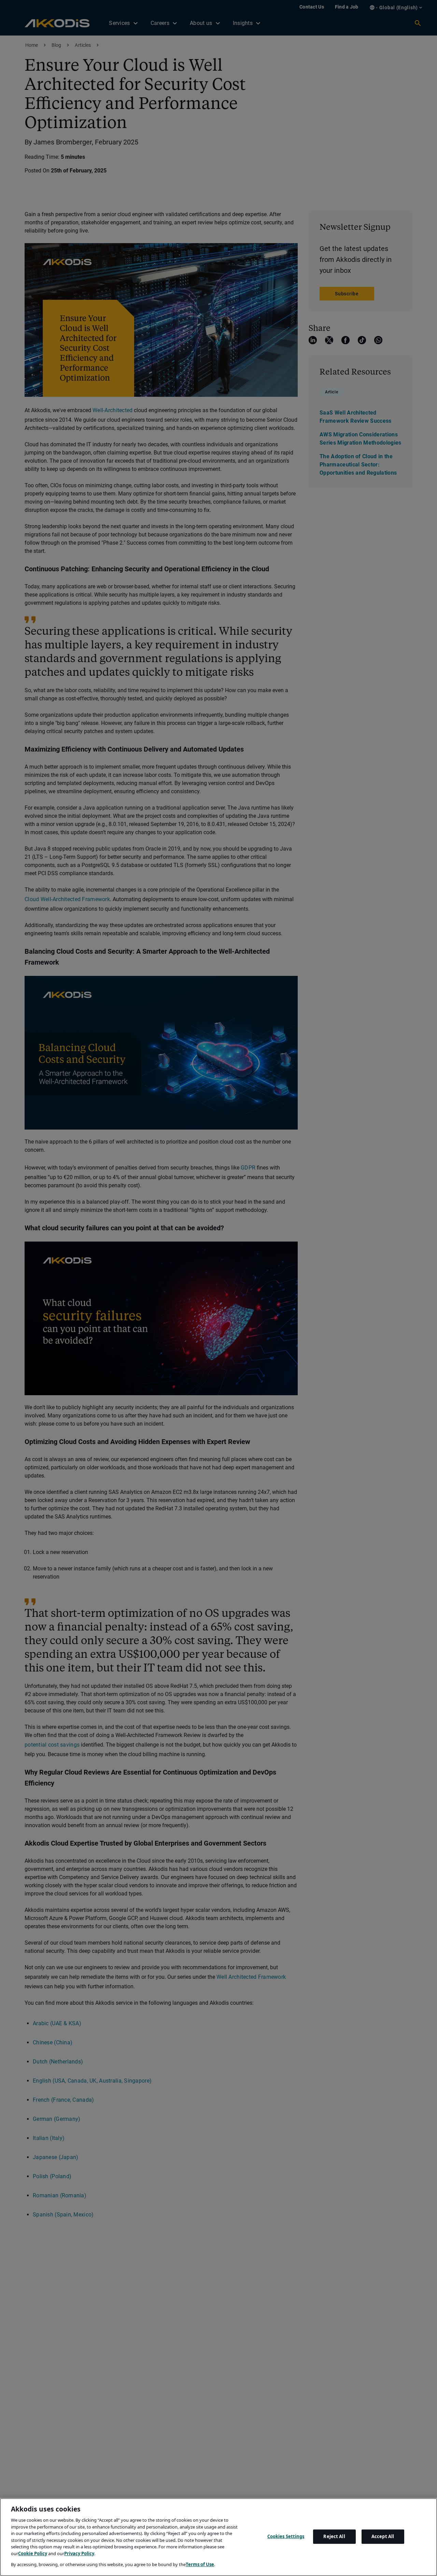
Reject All (334, 2536)
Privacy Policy (79, 2553)
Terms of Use (200, 2564)
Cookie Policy (33, 2553)
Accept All (383, 2536)
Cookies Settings (286, 2536)
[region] (218, 2537)
